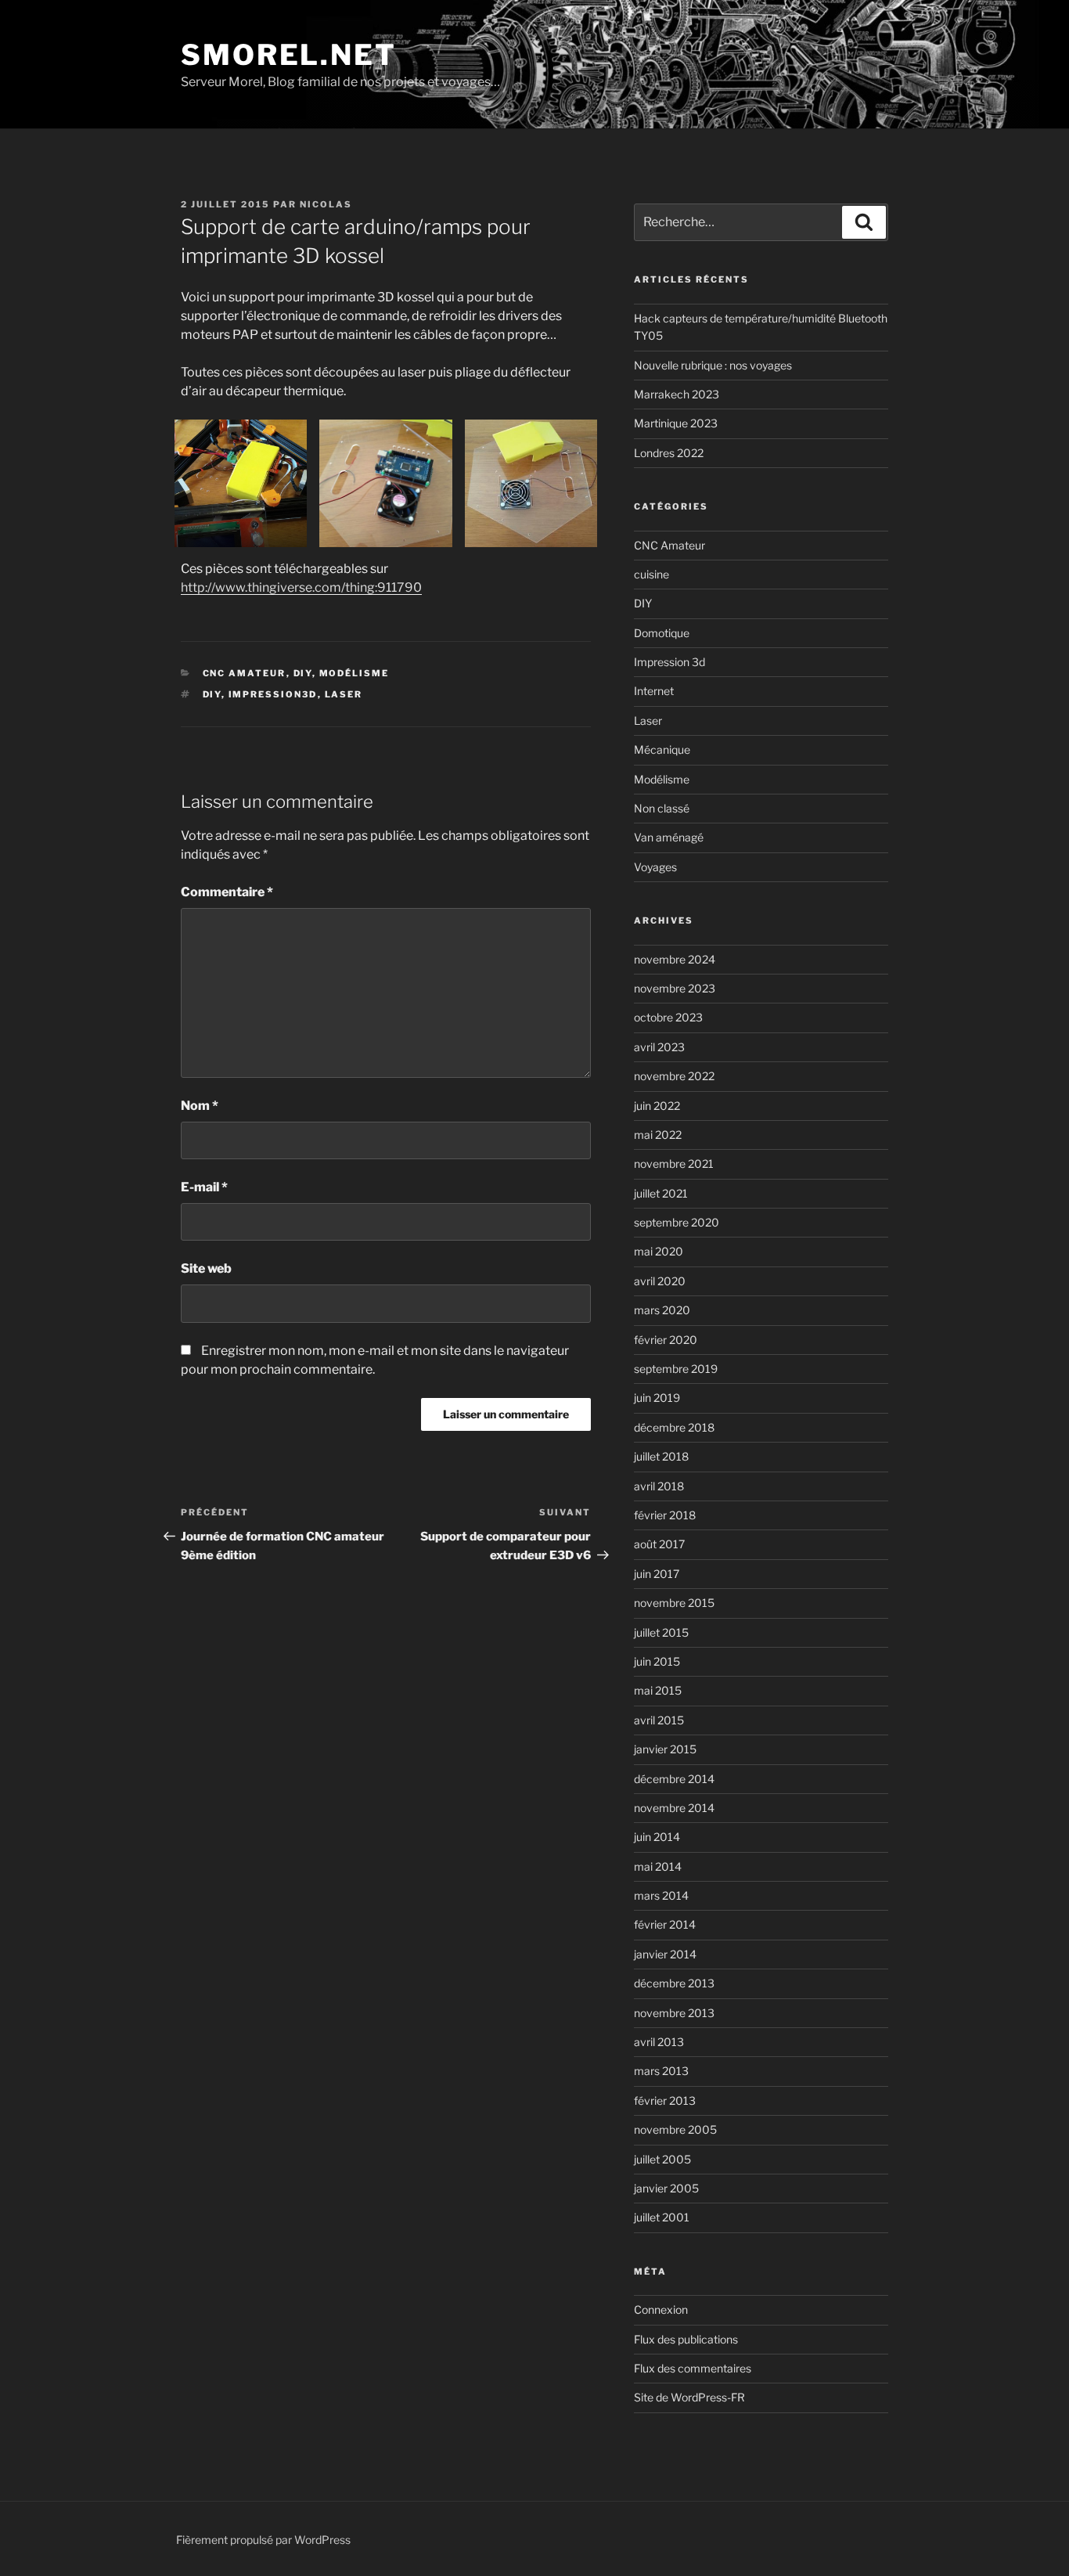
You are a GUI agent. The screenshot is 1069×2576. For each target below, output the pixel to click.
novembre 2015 (674, 1603)
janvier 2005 (666, 2188)
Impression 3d (669, 662)
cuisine (651, 574)
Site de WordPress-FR (689, 2397)
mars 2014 (661, 1895)
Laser (648, 721)
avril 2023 (659, 1047)
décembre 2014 (674, 1779)
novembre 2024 (675, 959)
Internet (654, 691)
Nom (200, 1106)
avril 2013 (659, 2042)
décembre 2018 (674, 1427)
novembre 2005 (675, 2129)
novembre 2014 (674, 1808)
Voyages (655, 867)
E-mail (204, 1187)
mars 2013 (661, 2071)
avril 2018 (659, 1486)
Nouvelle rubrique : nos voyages (713, 365)
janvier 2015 (665, 1749)
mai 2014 (658, 1866)
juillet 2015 (661, 1632)
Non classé (662, 808)
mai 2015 (658, 1690)
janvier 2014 (665, 1954)
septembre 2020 (677, 1222)
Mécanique (662, 749)
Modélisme (355, 673)
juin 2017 (657, 1574)
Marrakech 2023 (677, 394)
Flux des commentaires (693, 2368)
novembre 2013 (674, 2013)
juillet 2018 (661, 1456)
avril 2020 (660, 1281)
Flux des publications (686, 2339)
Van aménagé (669, 837)
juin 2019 (657, 1398)
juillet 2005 (662, 2159)
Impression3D (273, 694)
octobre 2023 (668, 1017)
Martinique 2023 (676, 423)
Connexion (661, 2309)
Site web (206, 1268)
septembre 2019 (676, 1369)
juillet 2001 (662, 2217)
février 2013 (665, 2100)
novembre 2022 (674, 1076)
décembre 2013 (674, 1983)
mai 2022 (658, 1135)
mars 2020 (662, 1310)
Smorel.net (289, 55)
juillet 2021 (661, 1193)
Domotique (662, 633)
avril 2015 (659, 1720)
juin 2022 (657, 1106)
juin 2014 (657, 1837)
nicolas (326, 204)
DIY (303, 673)
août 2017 (659, 1544)
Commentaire (227, 892)
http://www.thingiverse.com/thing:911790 (301, 587)
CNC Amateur (245, 673)
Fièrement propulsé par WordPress (263, 2540)
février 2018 (665, 1515)
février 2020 (666, 1340)
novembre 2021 (674, 1164)
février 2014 (665, 1924)
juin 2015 (657, 1661)
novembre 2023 (675, 988)
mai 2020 (659, 1251)
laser (344, 694)
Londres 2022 (669, 453)
